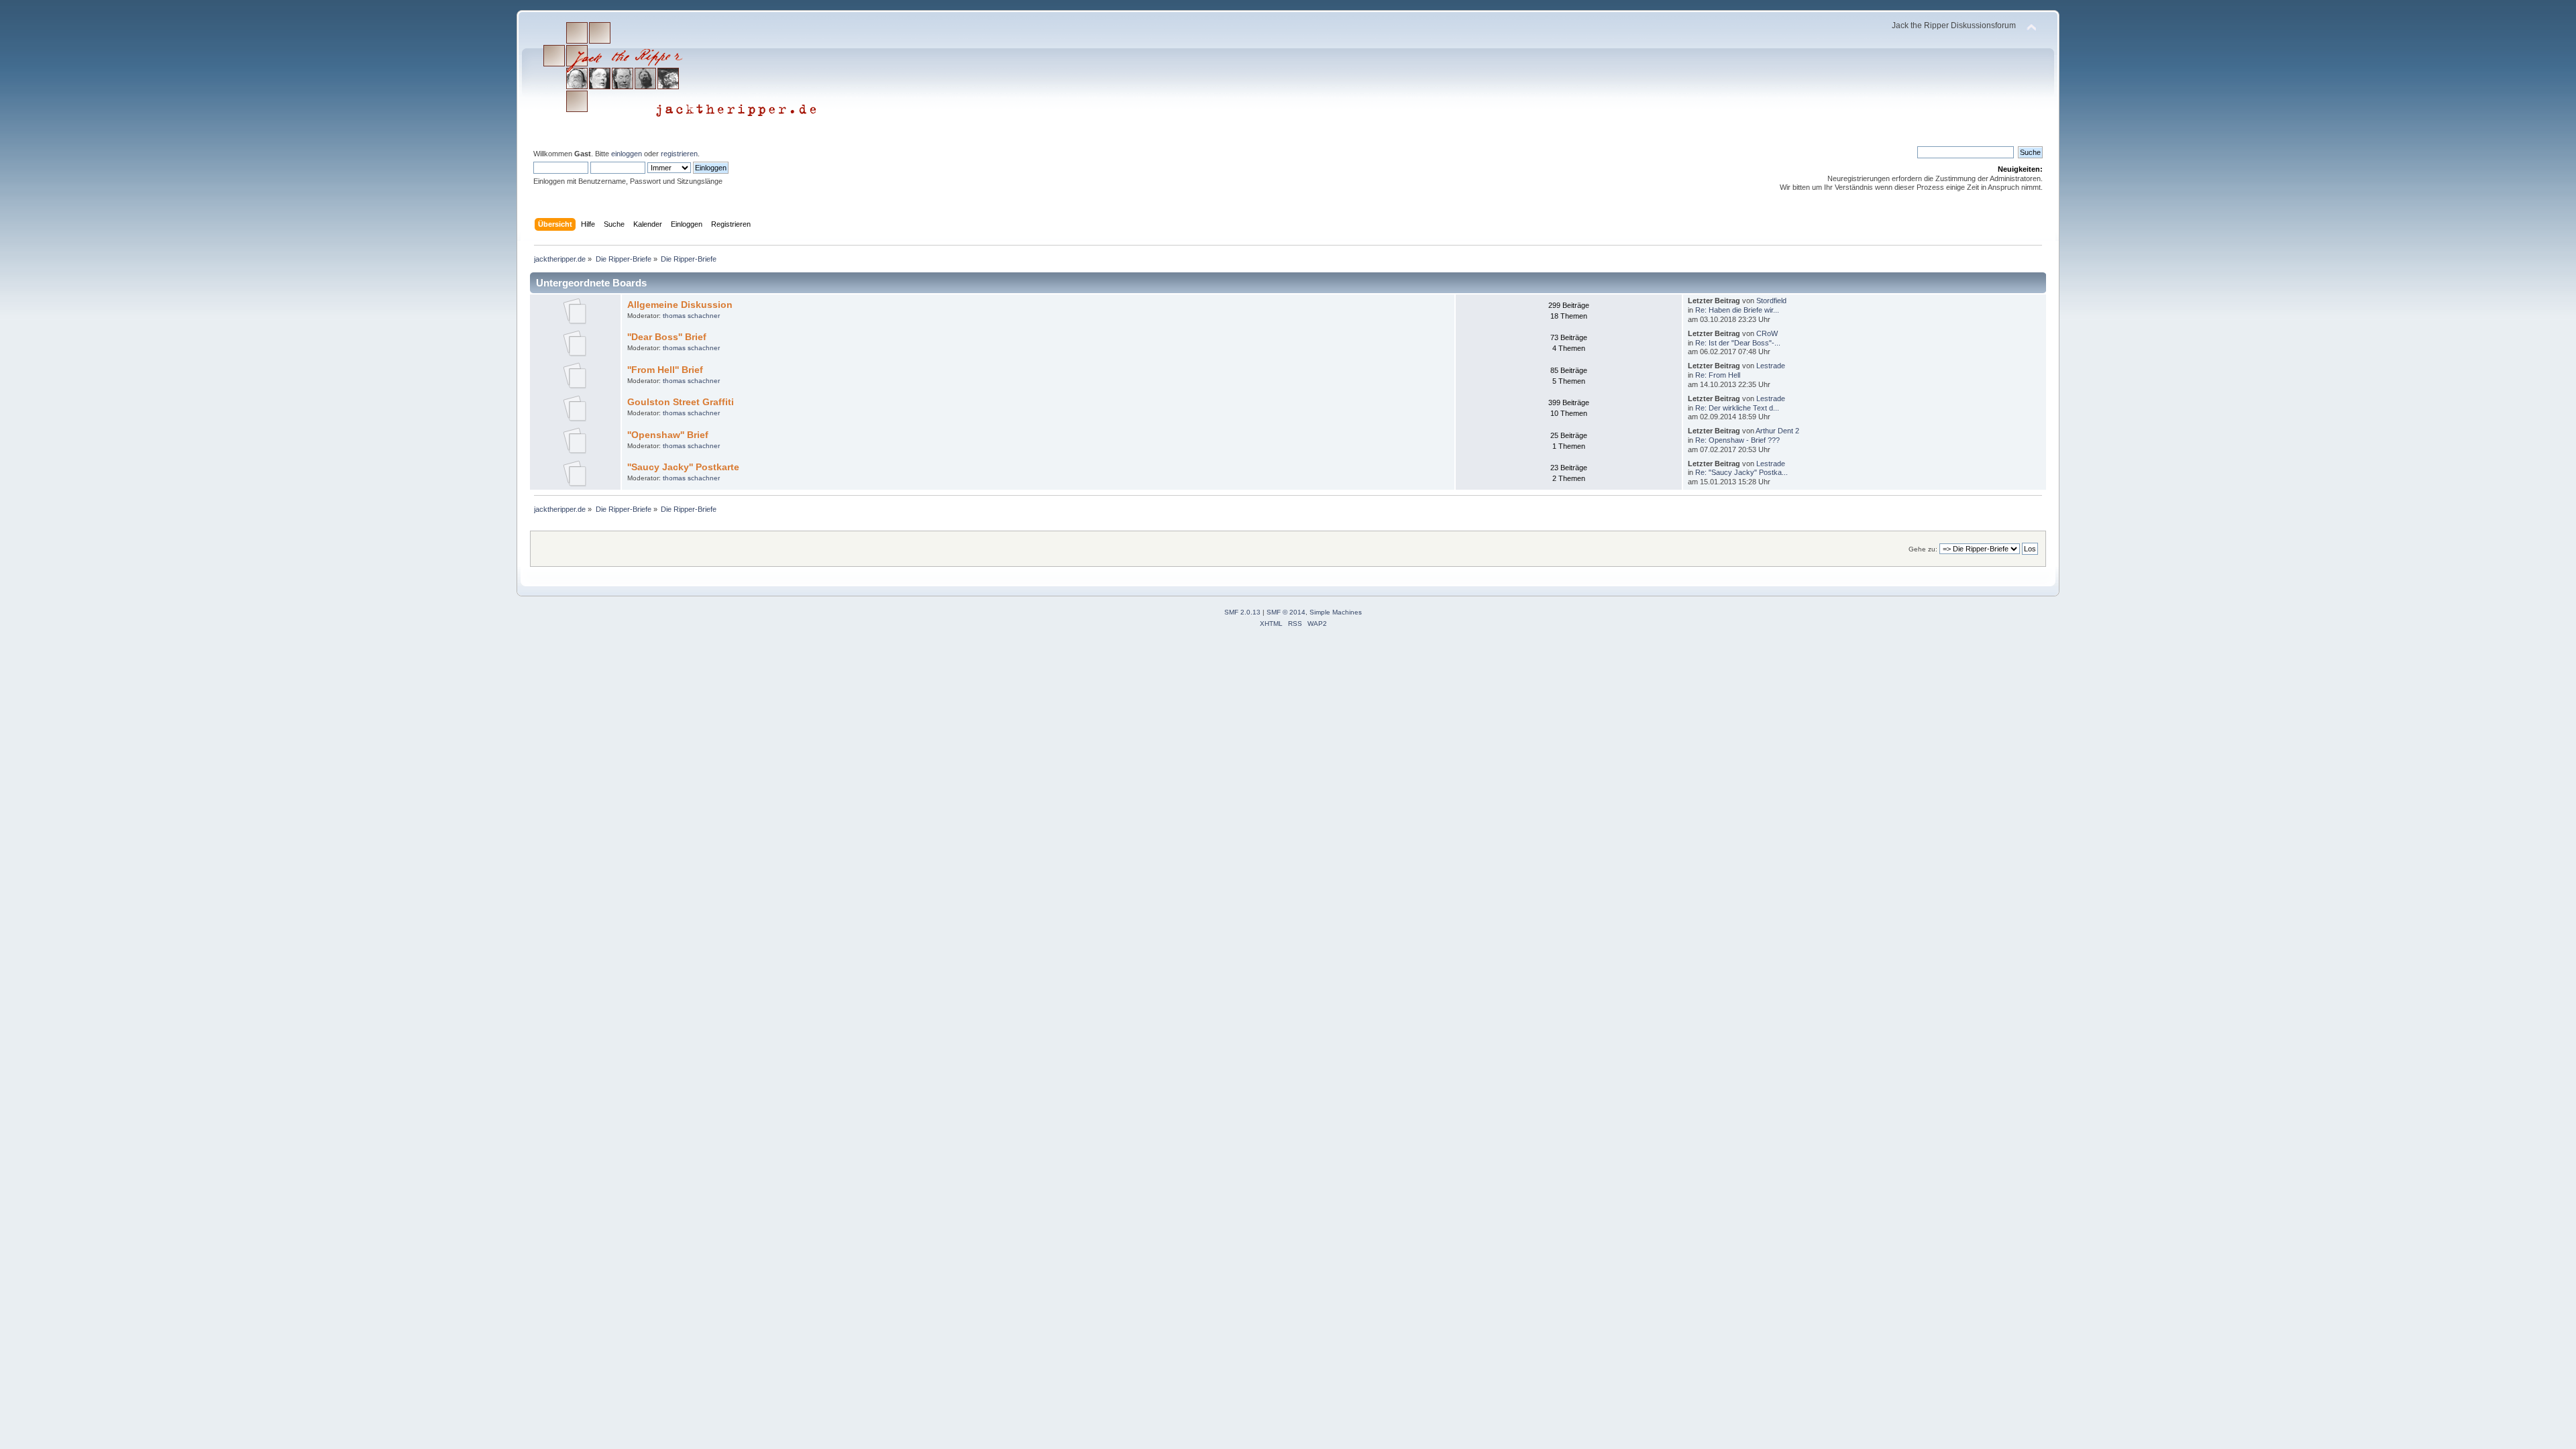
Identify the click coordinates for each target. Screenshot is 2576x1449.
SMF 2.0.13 (1242, 612)
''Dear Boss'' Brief (667, 337)
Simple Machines (1336, 612)
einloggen (627, 154)
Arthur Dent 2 (1777, 431)
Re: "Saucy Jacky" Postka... (1741, 472)
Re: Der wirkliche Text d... (1737, 408)
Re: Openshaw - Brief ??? (1737, 440)
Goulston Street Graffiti (681, 402)
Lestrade (1771, 366)
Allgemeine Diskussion (680, 305)
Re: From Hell (1718, 375)
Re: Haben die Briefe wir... (1737, 310)
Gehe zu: (1923, 549)
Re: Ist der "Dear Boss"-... (1738, 343)
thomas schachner (691, 316)
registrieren (679, 154)
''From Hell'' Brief (665, 370)
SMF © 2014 (1286, 612)
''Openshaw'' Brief (668, 435)
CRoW (1767, 333)
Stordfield (1771, 301)
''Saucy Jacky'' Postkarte (683, 467)
